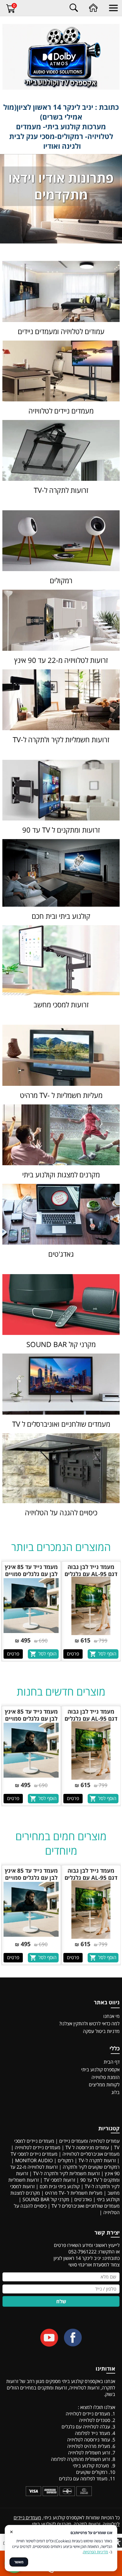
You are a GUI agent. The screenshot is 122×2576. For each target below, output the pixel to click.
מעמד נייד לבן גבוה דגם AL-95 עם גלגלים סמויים (91, 1574)
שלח (61, 2301)
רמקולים (66, 2160)
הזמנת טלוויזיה (106, 2077)
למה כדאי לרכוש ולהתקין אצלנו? (89, 2023)
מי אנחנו (111, 2016)
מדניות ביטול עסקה (101, 2031)
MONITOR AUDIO (34, 2160)
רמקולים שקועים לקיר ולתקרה (91, 2167)
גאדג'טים (83, 2199)
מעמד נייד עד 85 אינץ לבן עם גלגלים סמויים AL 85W (31, 1574)
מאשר (19, 2562)
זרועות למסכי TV (60, 2180)
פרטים (73, 1654)
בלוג (115, 2092)
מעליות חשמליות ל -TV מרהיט (74, 2193)
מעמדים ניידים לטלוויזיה (38, 2147)
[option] (91, 1611)
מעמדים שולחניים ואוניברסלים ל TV (86, 2206)
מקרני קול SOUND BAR (46, 2199)
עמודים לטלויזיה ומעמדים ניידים (89, 2141)
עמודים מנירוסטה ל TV (87, 2147)
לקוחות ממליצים (104, 2085)
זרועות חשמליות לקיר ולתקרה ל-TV (66, 2173)
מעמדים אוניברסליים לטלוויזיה (91, 2154)
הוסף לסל (107, 1654)
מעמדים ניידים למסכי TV (34, 2154)
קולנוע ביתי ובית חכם (60, 2186)
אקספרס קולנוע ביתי (100, 2070)
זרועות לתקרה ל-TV (97, 2160)
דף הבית (112, 2062)
